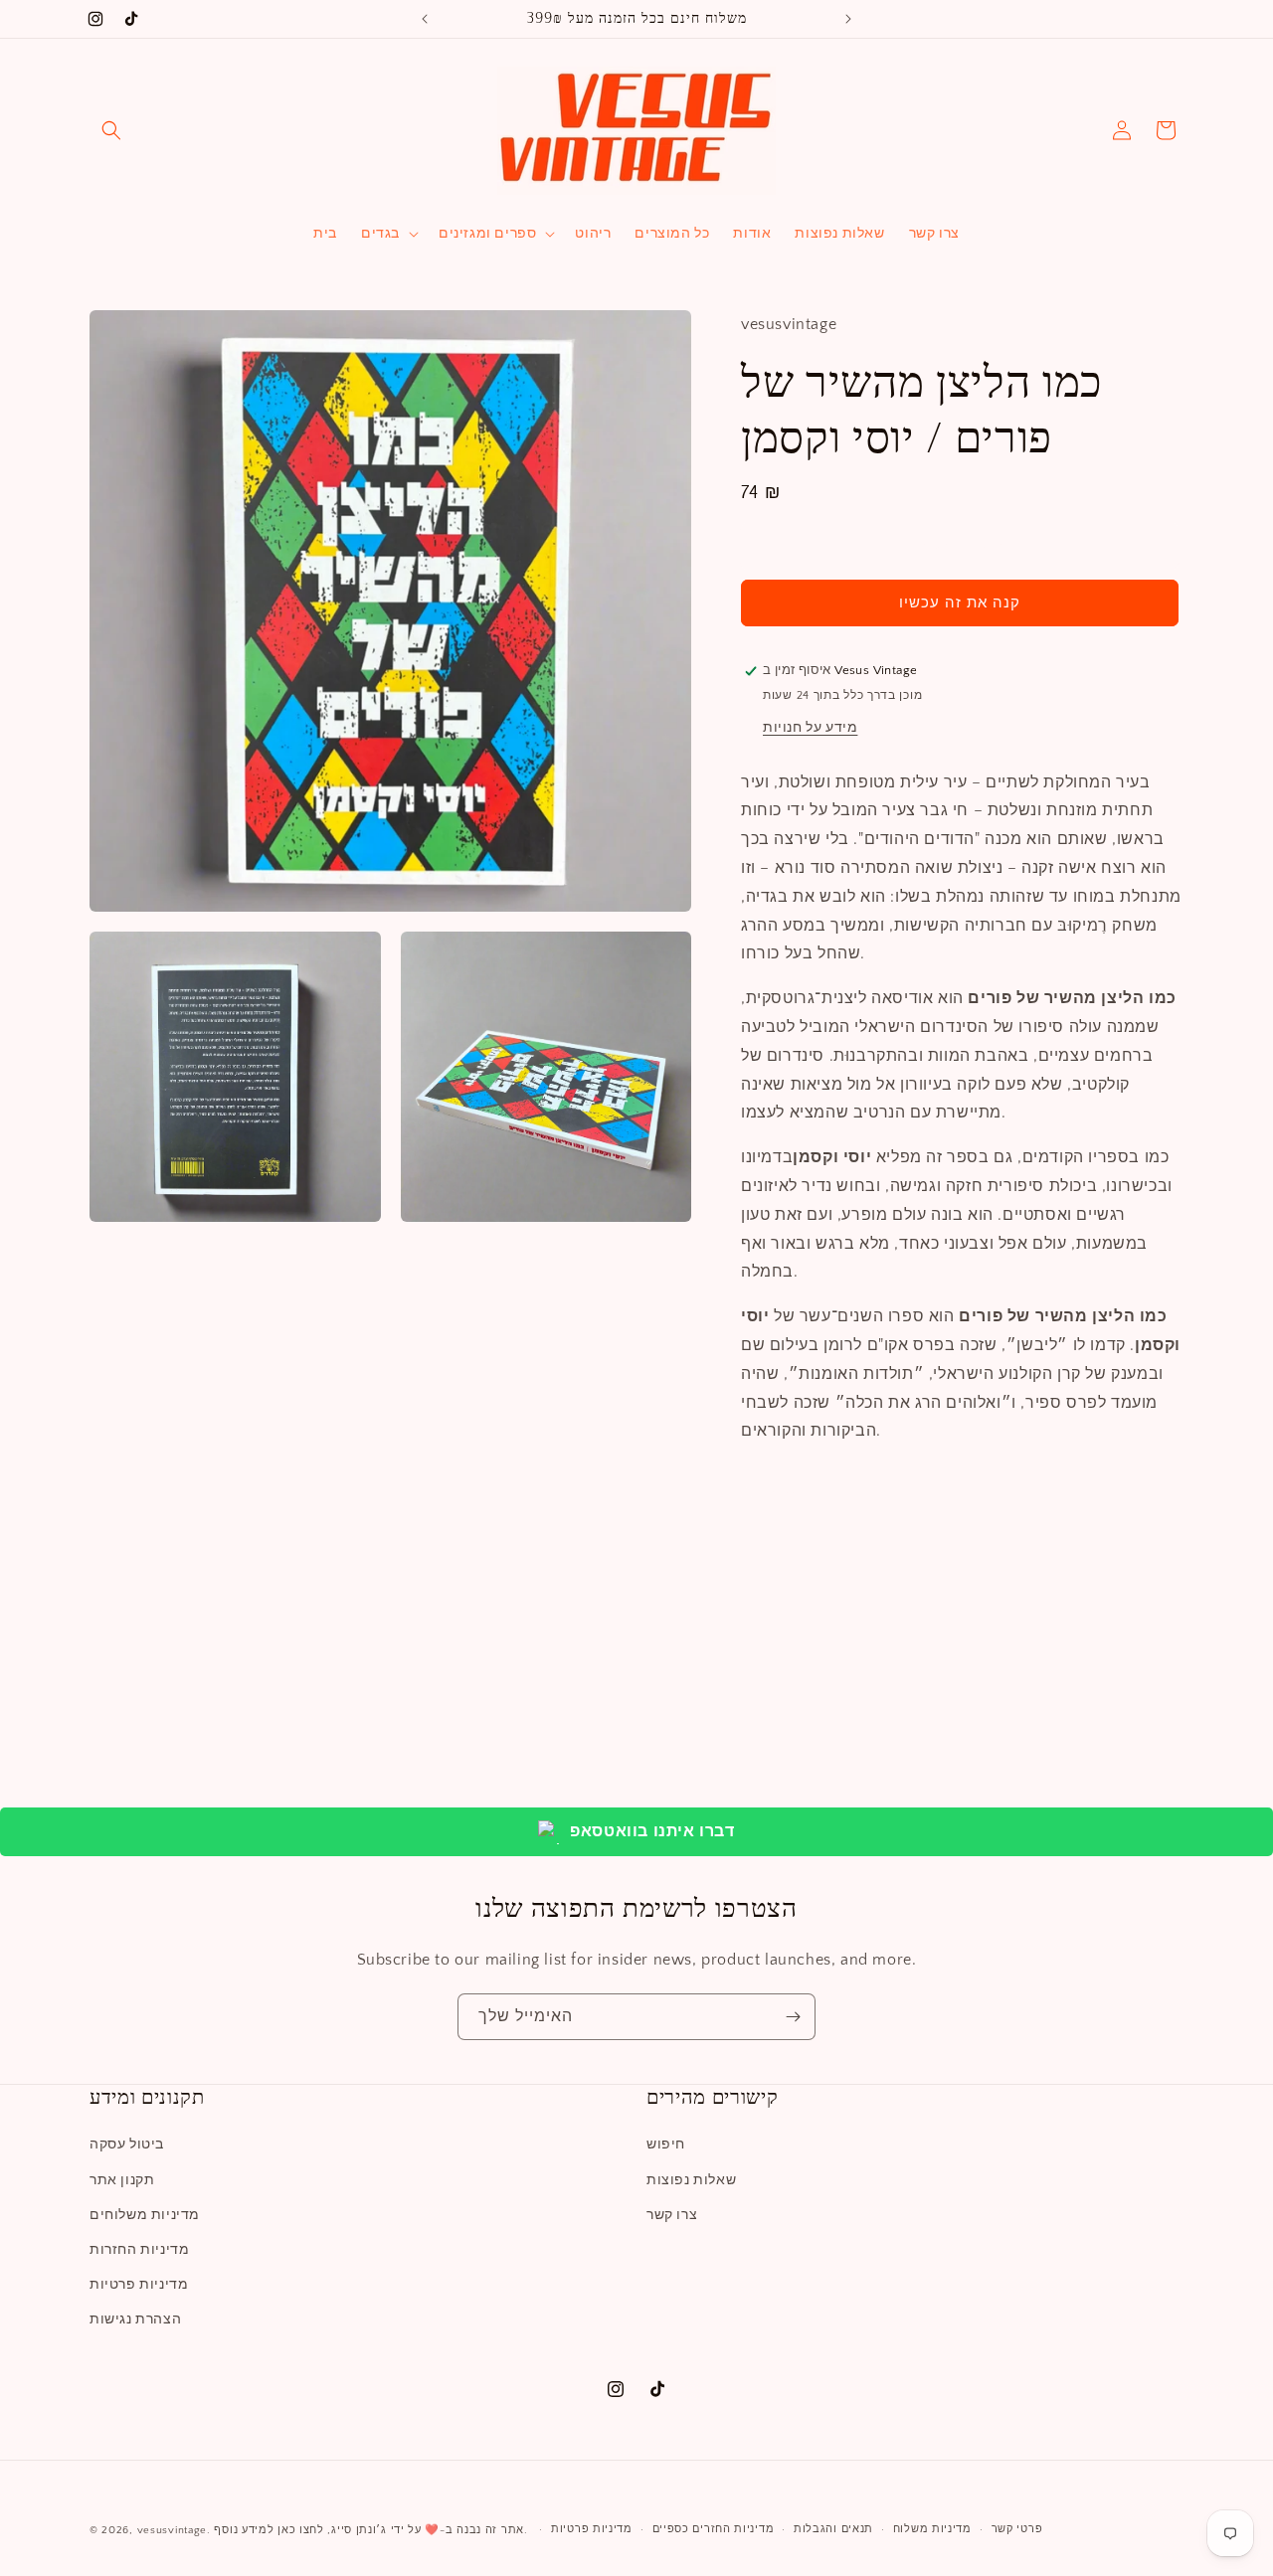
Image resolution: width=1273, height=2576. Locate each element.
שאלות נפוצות (691, 2180)
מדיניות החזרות (139, 2250)
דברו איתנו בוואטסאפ (652, 1831)
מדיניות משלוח (932, 2529)
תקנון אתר (122, 2180)
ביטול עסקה (127, 2145)
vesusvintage (172, 2530)
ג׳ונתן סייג (359, 2530)
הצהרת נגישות (135, 2319)
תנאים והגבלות (833, 2529)
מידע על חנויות (810, 728)
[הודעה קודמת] (425, 19)
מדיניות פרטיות (139, 2285)
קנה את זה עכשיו (960, 603)
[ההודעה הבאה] (848, 19)
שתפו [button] (778, 1492)
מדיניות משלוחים (145, 2215)
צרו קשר (672, 2215)
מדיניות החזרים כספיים (714, 2529)
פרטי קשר (1017, 2529)
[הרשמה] (793, 2017)
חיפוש (666, 2145)
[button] (111, 130)
